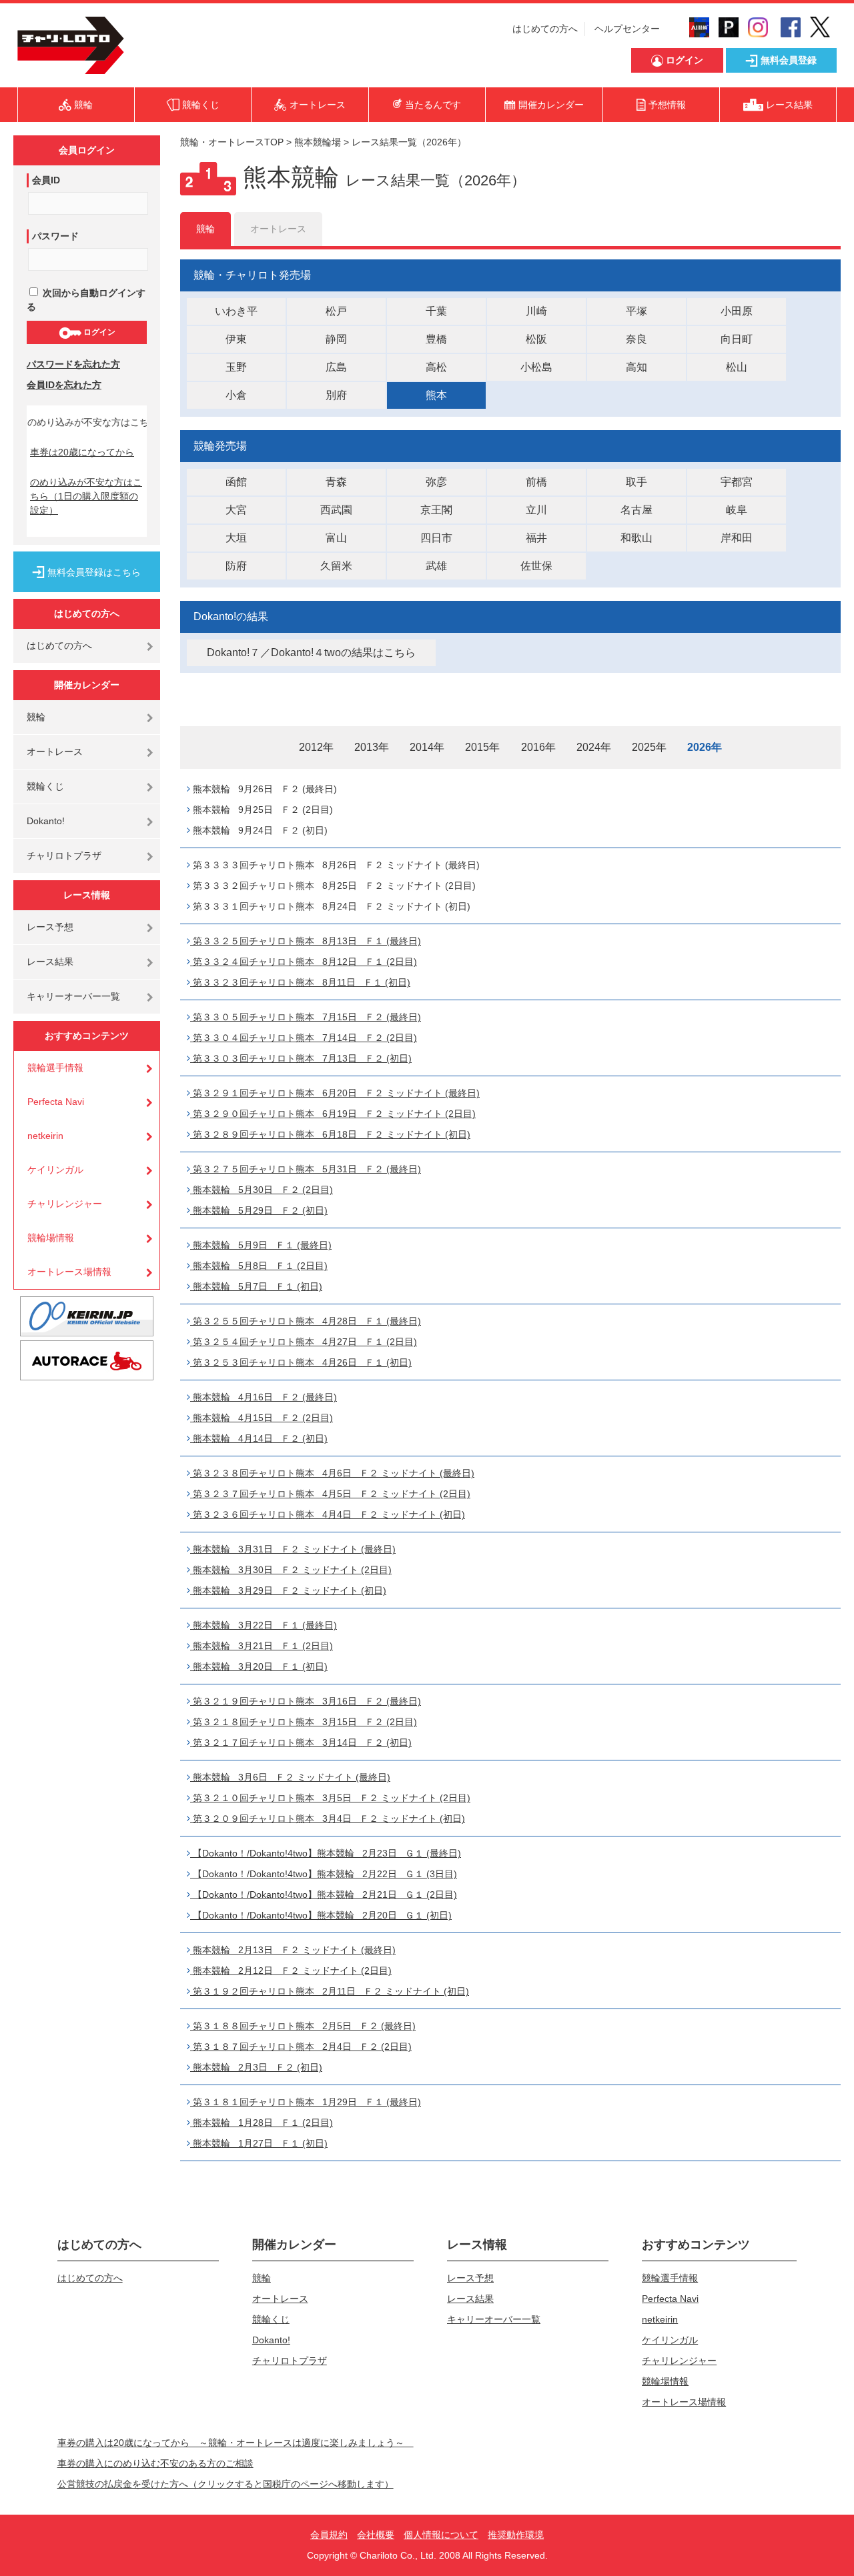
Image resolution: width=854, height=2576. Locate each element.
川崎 (536, 311)
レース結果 (50, 962)
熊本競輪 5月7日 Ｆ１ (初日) (256, 1286)
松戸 (336, 311)
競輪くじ (45, 786)
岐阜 (737, 510)
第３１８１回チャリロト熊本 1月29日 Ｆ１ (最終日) (306, 2102)
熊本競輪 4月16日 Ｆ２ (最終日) (264, 1397)
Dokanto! (46, 821)
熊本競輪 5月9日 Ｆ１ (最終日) (261, 1245)
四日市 (436, 538)
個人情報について (441, 2535)
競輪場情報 (51, 1238)
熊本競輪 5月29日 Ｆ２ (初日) (259, 1210)
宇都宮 (737, 482)
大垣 (236, 538)
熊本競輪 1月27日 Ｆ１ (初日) (259, 2143)
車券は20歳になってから (82, 452)
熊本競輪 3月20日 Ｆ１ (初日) (259, 1666)
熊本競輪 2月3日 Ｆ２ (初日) (256, 2067)
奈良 (636, 339)
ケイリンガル (55, 1170)
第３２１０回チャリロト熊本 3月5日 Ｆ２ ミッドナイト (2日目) (330, 1798)
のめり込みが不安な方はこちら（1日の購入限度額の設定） (86, 496)
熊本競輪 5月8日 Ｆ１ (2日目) (259, 1266)
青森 (336, 482)
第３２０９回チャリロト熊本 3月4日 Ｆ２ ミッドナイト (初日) (328, 1818)
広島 (336, 367)
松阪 (536, 339)
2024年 (594, 747)
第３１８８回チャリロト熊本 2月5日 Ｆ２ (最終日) (303, 2026)
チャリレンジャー (65, 1204)
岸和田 (737, 538)
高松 (436, 367)
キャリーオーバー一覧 (73, 996)
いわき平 (236, 311)
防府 (236, 566)
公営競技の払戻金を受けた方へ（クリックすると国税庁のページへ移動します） (226, 2484)
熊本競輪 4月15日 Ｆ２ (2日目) (262, 1418)
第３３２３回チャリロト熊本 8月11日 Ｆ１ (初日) (300, 982)
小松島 (536, 367)
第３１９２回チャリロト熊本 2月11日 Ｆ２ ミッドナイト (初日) (330, 1991)
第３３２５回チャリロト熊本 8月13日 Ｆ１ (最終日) (306, 941)
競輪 (36, 717)
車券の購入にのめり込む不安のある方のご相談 (155, 2463)
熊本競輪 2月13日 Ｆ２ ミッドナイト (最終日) (293, 1950)
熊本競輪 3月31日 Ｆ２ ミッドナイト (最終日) (293, 1549)
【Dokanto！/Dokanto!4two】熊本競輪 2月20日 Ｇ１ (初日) (321, 1915)
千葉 (436, 311)
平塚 (636, 311)
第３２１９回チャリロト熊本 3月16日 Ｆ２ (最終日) (306, 1701)
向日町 (737, 339)
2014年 (427, 747)
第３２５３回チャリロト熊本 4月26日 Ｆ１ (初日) (301, 1362)
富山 (336, 538)
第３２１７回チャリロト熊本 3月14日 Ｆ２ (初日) (301, 1742)
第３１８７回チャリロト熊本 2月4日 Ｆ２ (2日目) (301, 2047)
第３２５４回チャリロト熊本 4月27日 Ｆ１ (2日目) (304, 1342)
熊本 (436, 395)
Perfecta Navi (56, 1102)
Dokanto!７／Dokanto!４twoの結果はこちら (311, 653)
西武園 (336, 510)
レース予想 (50, 927)
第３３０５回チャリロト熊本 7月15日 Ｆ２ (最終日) (306, 1017)
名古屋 (636, 510)
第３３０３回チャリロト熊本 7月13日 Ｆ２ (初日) (301, 1058)
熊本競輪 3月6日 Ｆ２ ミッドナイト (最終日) (290, 1777)
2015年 (482, 747)
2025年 (649, 747)
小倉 (236, 395)
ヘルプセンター (627, 29)
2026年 (705, 747)
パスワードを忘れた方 (73, 364)
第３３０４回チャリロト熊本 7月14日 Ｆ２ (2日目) (304, 1038)
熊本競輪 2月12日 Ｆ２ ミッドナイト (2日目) (291, 1971)
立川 (536, 510)
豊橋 (436, 339)
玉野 (236, 367)
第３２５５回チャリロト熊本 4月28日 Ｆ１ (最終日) (306, 1321)
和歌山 (636, 538)
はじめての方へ (545, 29)
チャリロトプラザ (64, 856)
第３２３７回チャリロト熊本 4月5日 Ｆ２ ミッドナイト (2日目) (330, 1494)
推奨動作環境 (516, 2535)
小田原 (737, 311)
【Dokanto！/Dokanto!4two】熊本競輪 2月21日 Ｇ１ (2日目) (324, 1894)
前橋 (536, 482)
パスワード (55, 236)
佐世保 (536, 566)
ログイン (98, 332)
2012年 (316, 747)
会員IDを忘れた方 (64, 385)
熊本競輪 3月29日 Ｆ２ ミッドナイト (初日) (288, 1590)
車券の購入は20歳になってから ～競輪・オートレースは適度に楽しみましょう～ (236, 2443)
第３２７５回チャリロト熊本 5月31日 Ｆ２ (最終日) (306, 1169)
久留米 (336, 566)
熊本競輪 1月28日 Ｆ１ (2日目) (262, 2123)
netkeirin (45, 1136)
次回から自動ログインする (86, 300)
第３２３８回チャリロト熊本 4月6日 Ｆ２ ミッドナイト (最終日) (332, 1473)
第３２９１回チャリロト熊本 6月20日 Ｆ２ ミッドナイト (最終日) (335, 1093)
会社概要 (376, 2535)
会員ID (46, 180)
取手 (636, 482)
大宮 (236, 510)
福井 (536, 538)
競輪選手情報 (55, 1068)
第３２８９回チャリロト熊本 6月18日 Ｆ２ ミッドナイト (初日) (330, 1134)
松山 (737, 367)
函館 (236, 482)
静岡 (336, 339)
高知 (636, 367)
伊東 (236, 339)
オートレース (55, 752)
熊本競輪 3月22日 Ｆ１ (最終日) (264, 1625)
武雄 (436, 566)
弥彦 (436, 482)
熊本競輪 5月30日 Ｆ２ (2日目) (262, 1190)
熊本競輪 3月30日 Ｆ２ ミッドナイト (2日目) (291, 1570)
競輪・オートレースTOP (232, 142)
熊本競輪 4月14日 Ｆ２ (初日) (259, 1438)
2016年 (538, 747)
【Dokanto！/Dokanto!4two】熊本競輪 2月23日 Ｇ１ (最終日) (326, 1853)
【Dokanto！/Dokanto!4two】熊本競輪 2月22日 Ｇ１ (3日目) (324, 1874)
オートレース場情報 (69, 1272)
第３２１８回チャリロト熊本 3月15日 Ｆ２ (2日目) (304, 1722)
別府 (336, 395)
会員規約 (329, 2535)
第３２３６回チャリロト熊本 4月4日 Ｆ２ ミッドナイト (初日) (328, 1514)
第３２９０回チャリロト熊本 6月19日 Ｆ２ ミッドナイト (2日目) (333, 1114)
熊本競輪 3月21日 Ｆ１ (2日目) (262, 1646)
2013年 (372, 747)
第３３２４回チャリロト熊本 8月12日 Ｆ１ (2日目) (304, 962)
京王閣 (436, 510)
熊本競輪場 (318, 142)
